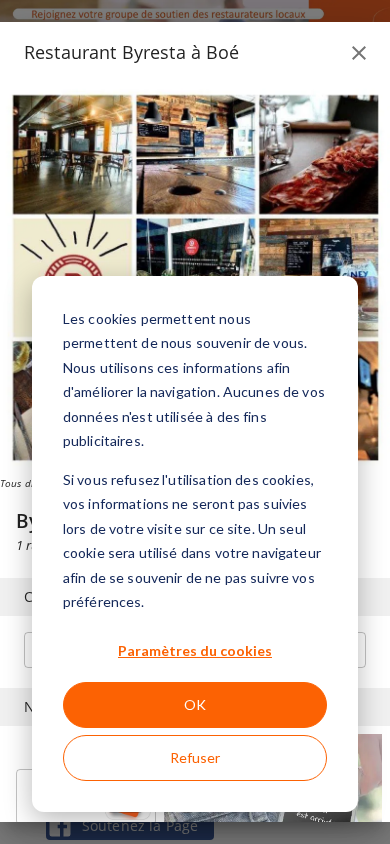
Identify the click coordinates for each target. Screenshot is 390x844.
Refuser (195, 757)
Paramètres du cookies (195, 650)
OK (195, 704)
